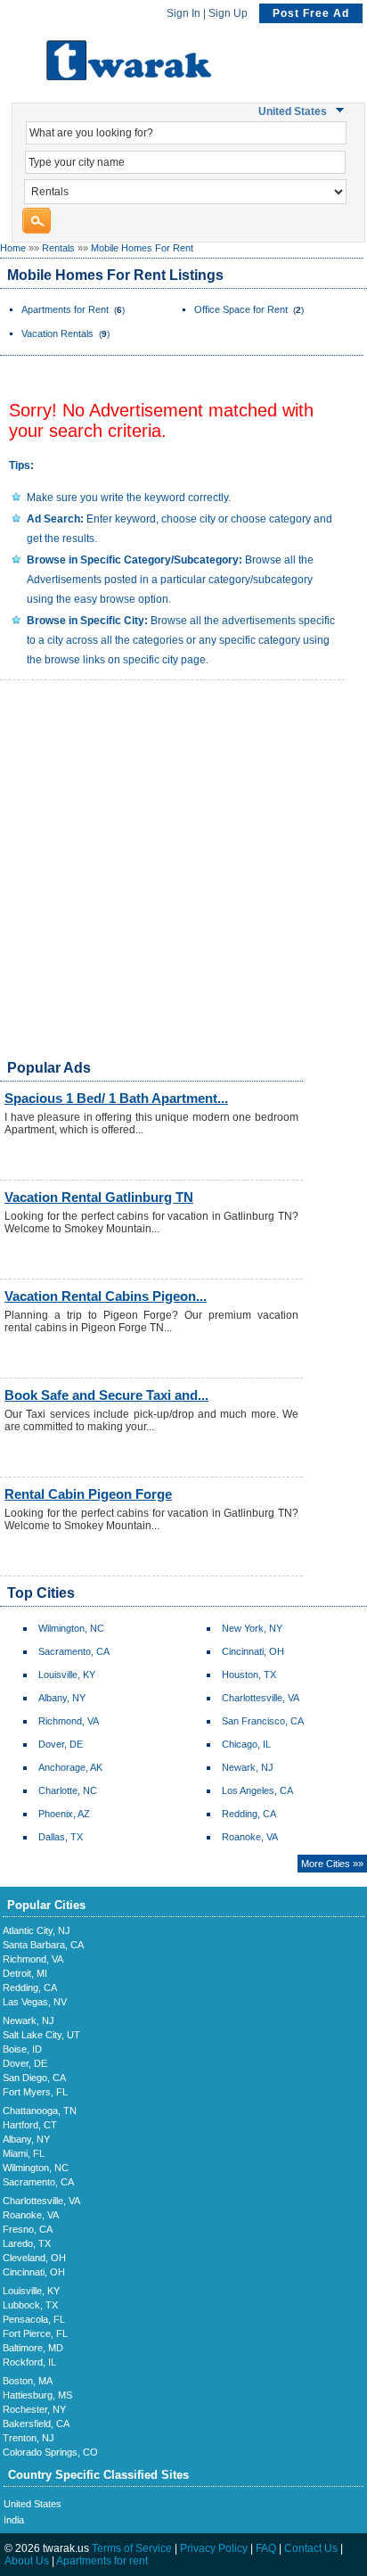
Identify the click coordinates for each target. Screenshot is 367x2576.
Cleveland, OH (34, 2258)
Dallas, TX (61, 1837)
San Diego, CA (34, 2078)
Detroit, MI (25, 1973)
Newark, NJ (248, 1767)
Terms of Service (132, 2548)
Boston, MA (28, 2381)
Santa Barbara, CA (43, 1945)
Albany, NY (62, 1698)
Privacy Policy (214, 2548)
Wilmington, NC (71, 1628)
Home (13, 248)
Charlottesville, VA (261, 1698)
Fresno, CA (28, 2229)
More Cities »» (332, 1864)
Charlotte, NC (68, 1790)
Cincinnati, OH (253, 1651)
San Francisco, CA (263, 1721)
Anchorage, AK (70, 1767)
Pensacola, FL (34, 2319)
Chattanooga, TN (40, 2111)
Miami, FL (24, 2153)
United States (33, 2504)
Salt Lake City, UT (41, 2035)
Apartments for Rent (65, 309)
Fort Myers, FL (35, 2092)
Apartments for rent (102, 2561)
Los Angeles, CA (257, 1790)
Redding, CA (249, 1814)
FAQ (266, 2548)
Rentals (58, 248)
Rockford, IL (29, 2362)
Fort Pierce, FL (35, 2333)
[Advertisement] (183, 876)
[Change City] (343, 111)
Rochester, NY (34, 2409)
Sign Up (228, 13)
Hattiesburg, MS (37, 2395)
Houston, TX (249, 1675)
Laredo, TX (27, 2243)
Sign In (183, 13)
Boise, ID (22, 2049)
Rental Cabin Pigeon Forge (88, 1494)
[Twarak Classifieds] (129, 77)
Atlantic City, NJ (37, 1930)
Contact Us (311, 2548)
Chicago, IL (246, 1744)
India (14, 2520)
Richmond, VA (69, 1721)
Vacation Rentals (57, 333)
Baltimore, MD (33, 2348)
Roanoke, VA (250, 1837)
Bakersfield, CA (36, 2424)
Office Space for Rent (241, 309)
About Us (27, 2561)
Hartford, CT (30, 2125)
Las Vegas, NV (35, 2002)
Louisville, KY (67, 1675)
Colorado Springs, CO (50, 2452)
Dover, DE (61, 1744)
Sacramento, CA (74, 1651)
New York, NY (252, 1628)
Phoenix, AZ (64, 1814)
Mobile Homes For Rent (142, 248)
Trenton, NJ (29, 2438)
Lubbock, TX (30, 2305)
